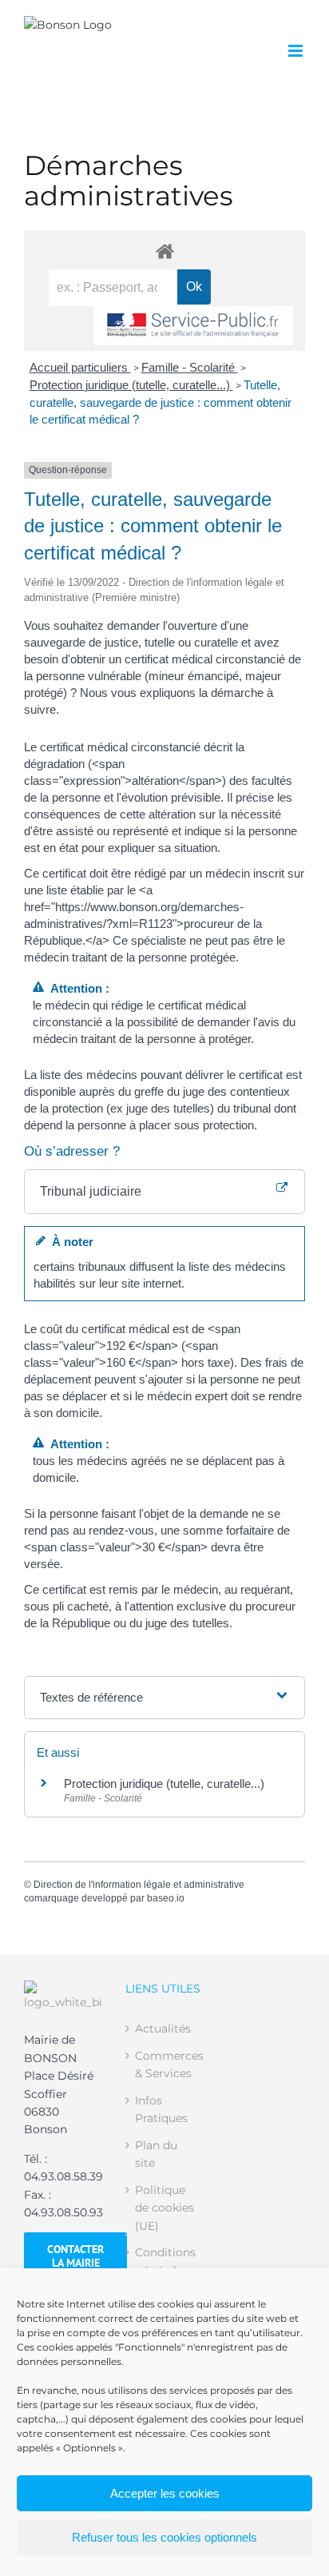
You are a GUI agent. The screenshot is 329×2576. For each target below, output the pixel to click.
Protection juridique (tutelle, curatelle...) (131, 385)
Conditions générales (165, 2261)
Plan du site (156, 2154)
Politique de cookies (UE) (164, 2208)
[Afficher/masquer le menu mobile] (297, 51)
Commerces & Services (165, 2064)
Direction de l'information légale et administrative (139, 1885)
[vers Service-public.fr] (193, 326)
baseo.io (166, 1898)
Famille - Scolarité (190, 367)
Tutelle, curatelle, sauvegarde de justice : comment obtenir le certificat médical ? (161, 402)
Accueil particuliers (80, 367)
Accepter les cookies (165, 2493)
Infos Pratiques (161, 2109)
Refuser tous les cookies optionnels (164, 2537)
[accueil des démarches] (164, 251)
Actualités (163, 2029)
